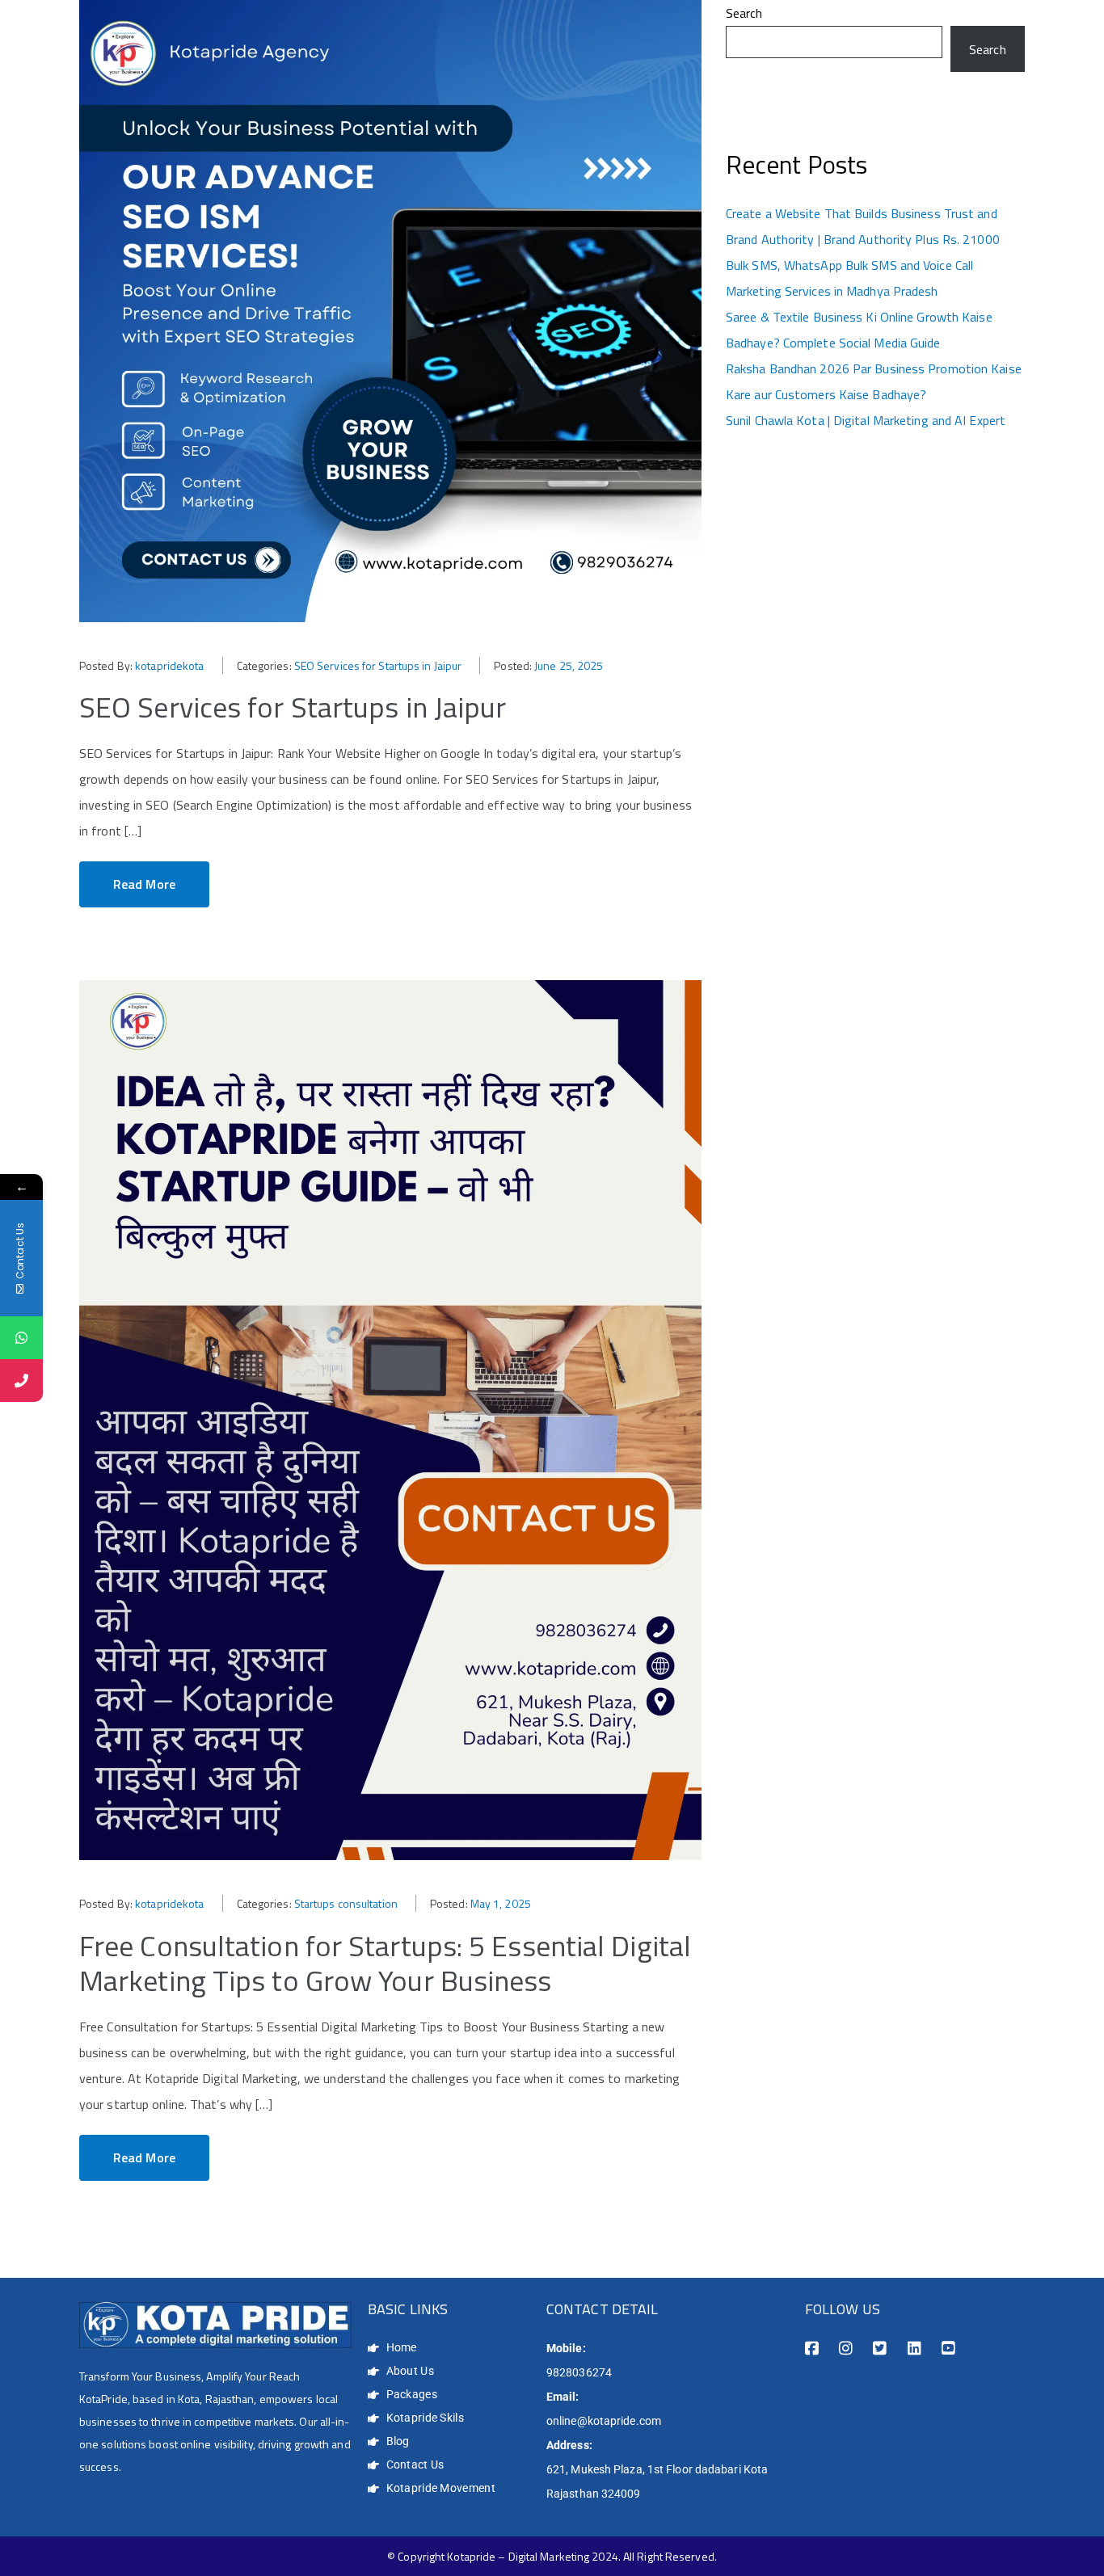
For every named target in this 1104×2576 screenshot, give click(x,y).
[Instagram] (846, 2349)
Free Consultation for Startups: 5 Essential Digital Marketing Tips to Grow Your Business (385, 1963)
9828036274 (579, 2372)
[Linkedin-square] (914, 2349)
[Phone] (21, 1381)
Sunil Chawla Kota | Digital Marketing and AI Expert (866, 420)
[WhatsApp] (21, 1338)
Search (744, 13)
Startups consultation (346, 1903)
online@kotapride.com (604, 2421)
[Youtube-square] (948, 2349)
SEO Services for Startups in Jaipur (378, 665)
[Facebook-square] (812, 2349)
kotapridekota (169, 665)
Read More (144, 884)
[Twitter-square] (880, 2349)
